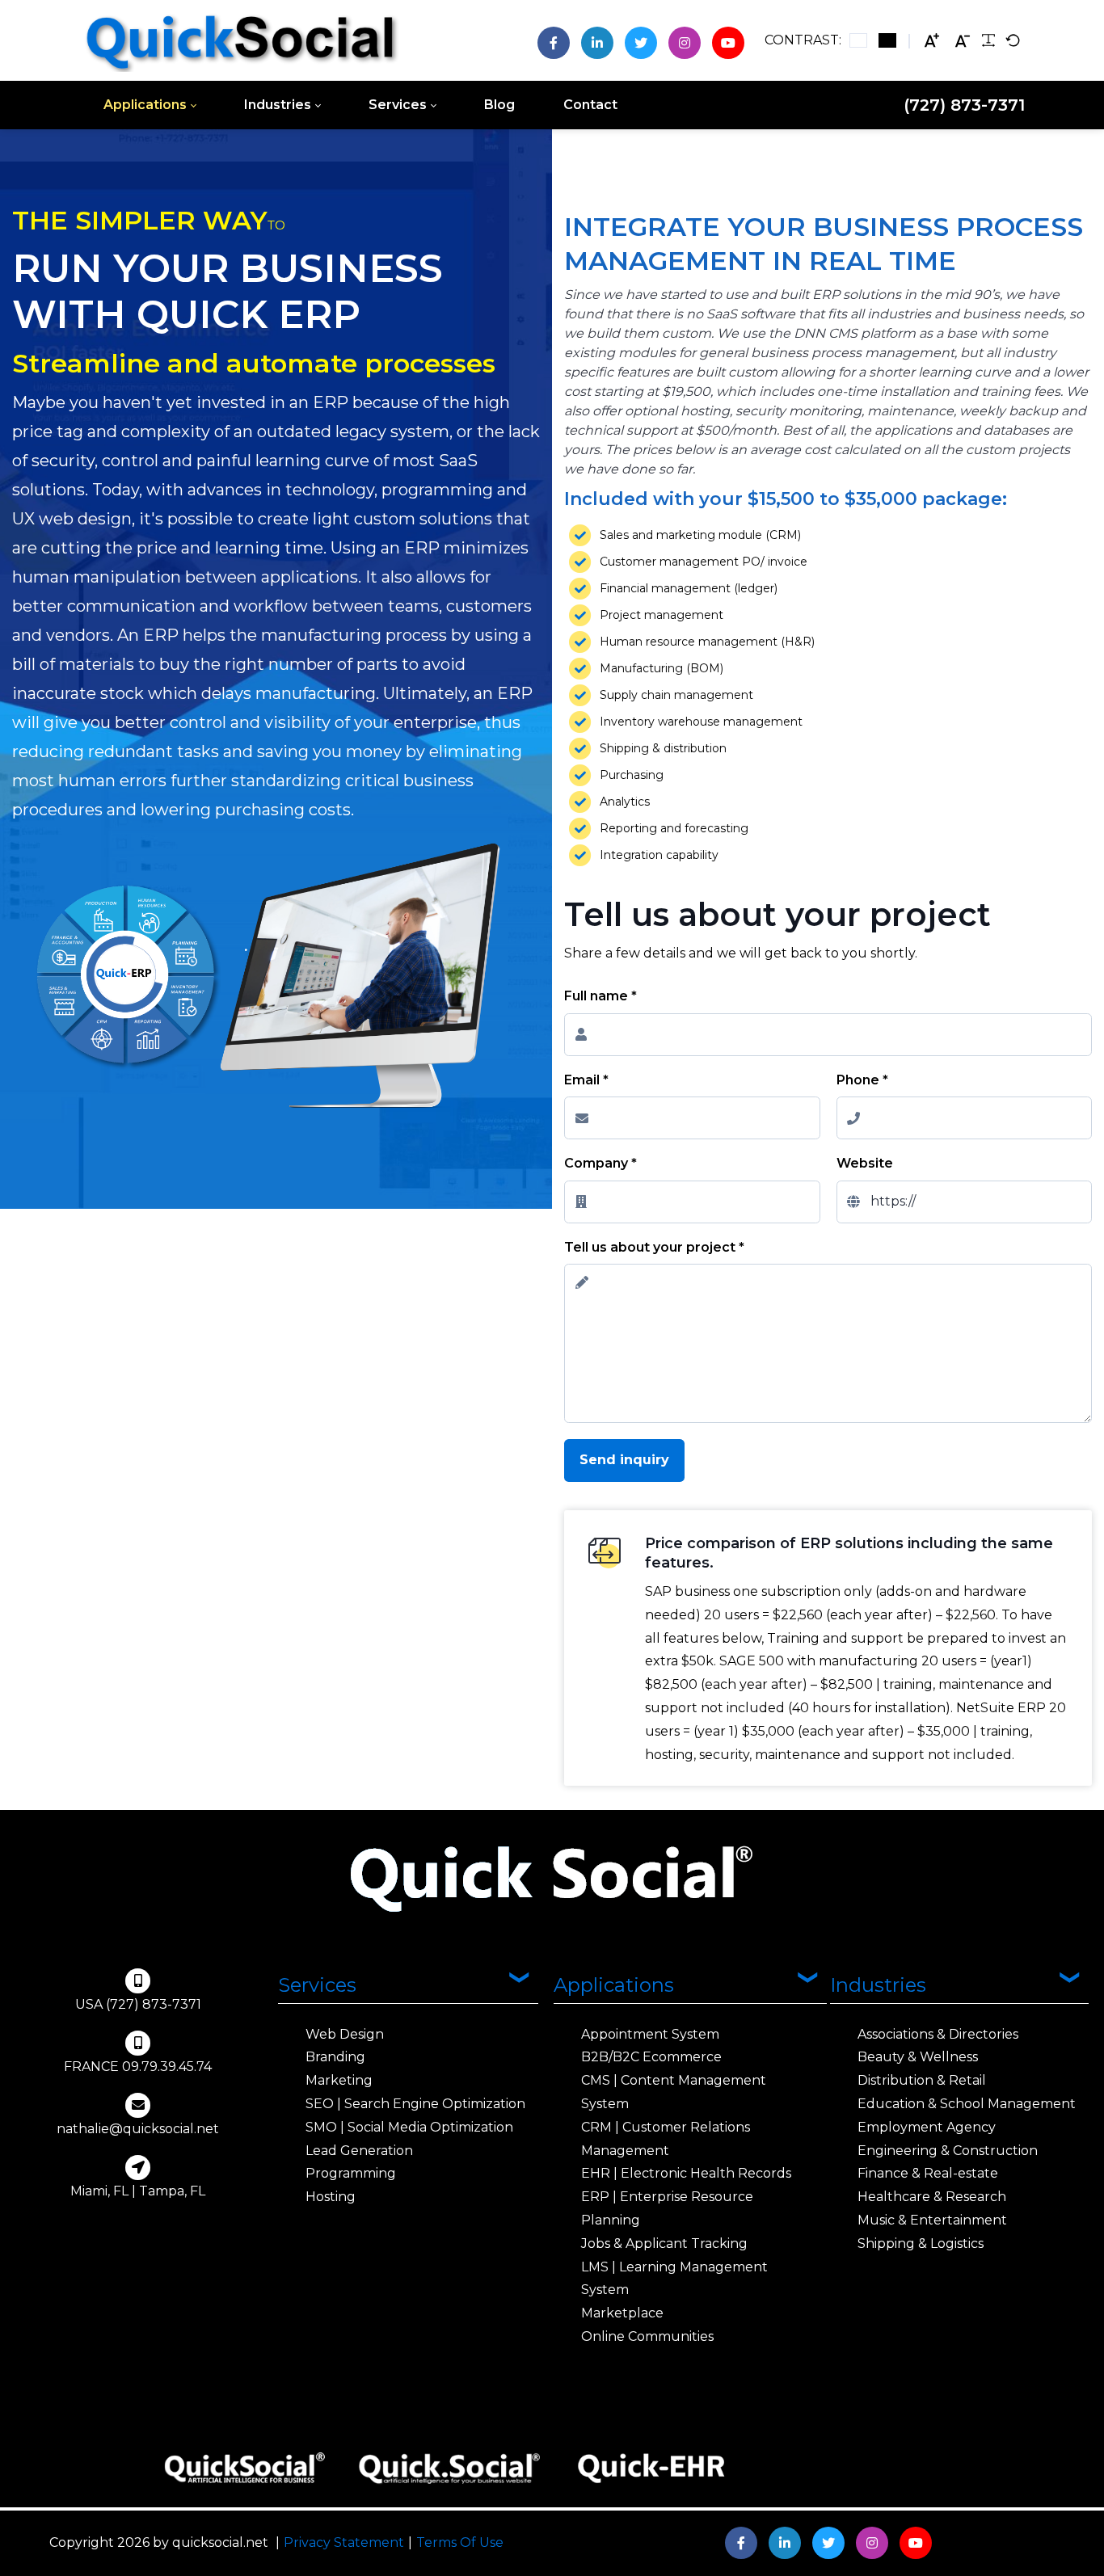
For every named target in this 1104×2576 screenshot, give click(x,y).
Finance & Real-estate (928, 2173)
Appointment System (650, 2034)
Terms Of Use (460, 2542)
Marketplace (622, 2313)
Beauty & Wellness (918, 2057)
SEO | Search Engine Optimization (415, 2104)
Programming (351, 2173)
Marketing (339, 2080)
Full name (600, 996)
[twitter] (641, 43)
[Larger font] (932, 41)
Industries (878, 1985)
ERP (515, 693)
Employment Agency (927, 2127)
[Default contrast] (858, 40)
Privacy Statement (344, 2542)
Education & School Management (967, 2104)
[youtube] (728, 43)
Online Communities (647, 2336)
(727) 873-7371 (964, 105)
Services (317, 1985)
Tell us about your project (654, 1247)
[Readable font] (988, 40)
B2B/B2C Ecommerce (651, 2057)
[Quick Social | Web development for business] (241, 40)
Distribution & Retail (922, 2080)
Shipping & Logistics (921, 2243)
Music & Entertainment (932, 2220)
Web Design (345, 2034)
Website (865, 1163)
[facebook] (554, 43)
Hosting (331, 2197)
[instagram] (685, 43)
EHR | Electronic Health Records (686, 2173)
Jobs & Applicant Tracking (664, 2243)
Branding (335, 2057)
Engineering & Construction (948, 2151)
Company (600, 1163)
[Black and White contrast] (887, 40)
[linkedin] (597, 43)
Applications (614, 1985)
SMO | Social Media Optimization (409, 2127)
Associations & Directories (938, 2034)
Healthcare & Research (932, 2197)
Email (586, 1080)
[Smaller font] (963, 41)
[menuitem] (150, 105)
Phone (862, 1080)
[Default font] (1013, 40)
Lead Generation (359, 2151)
